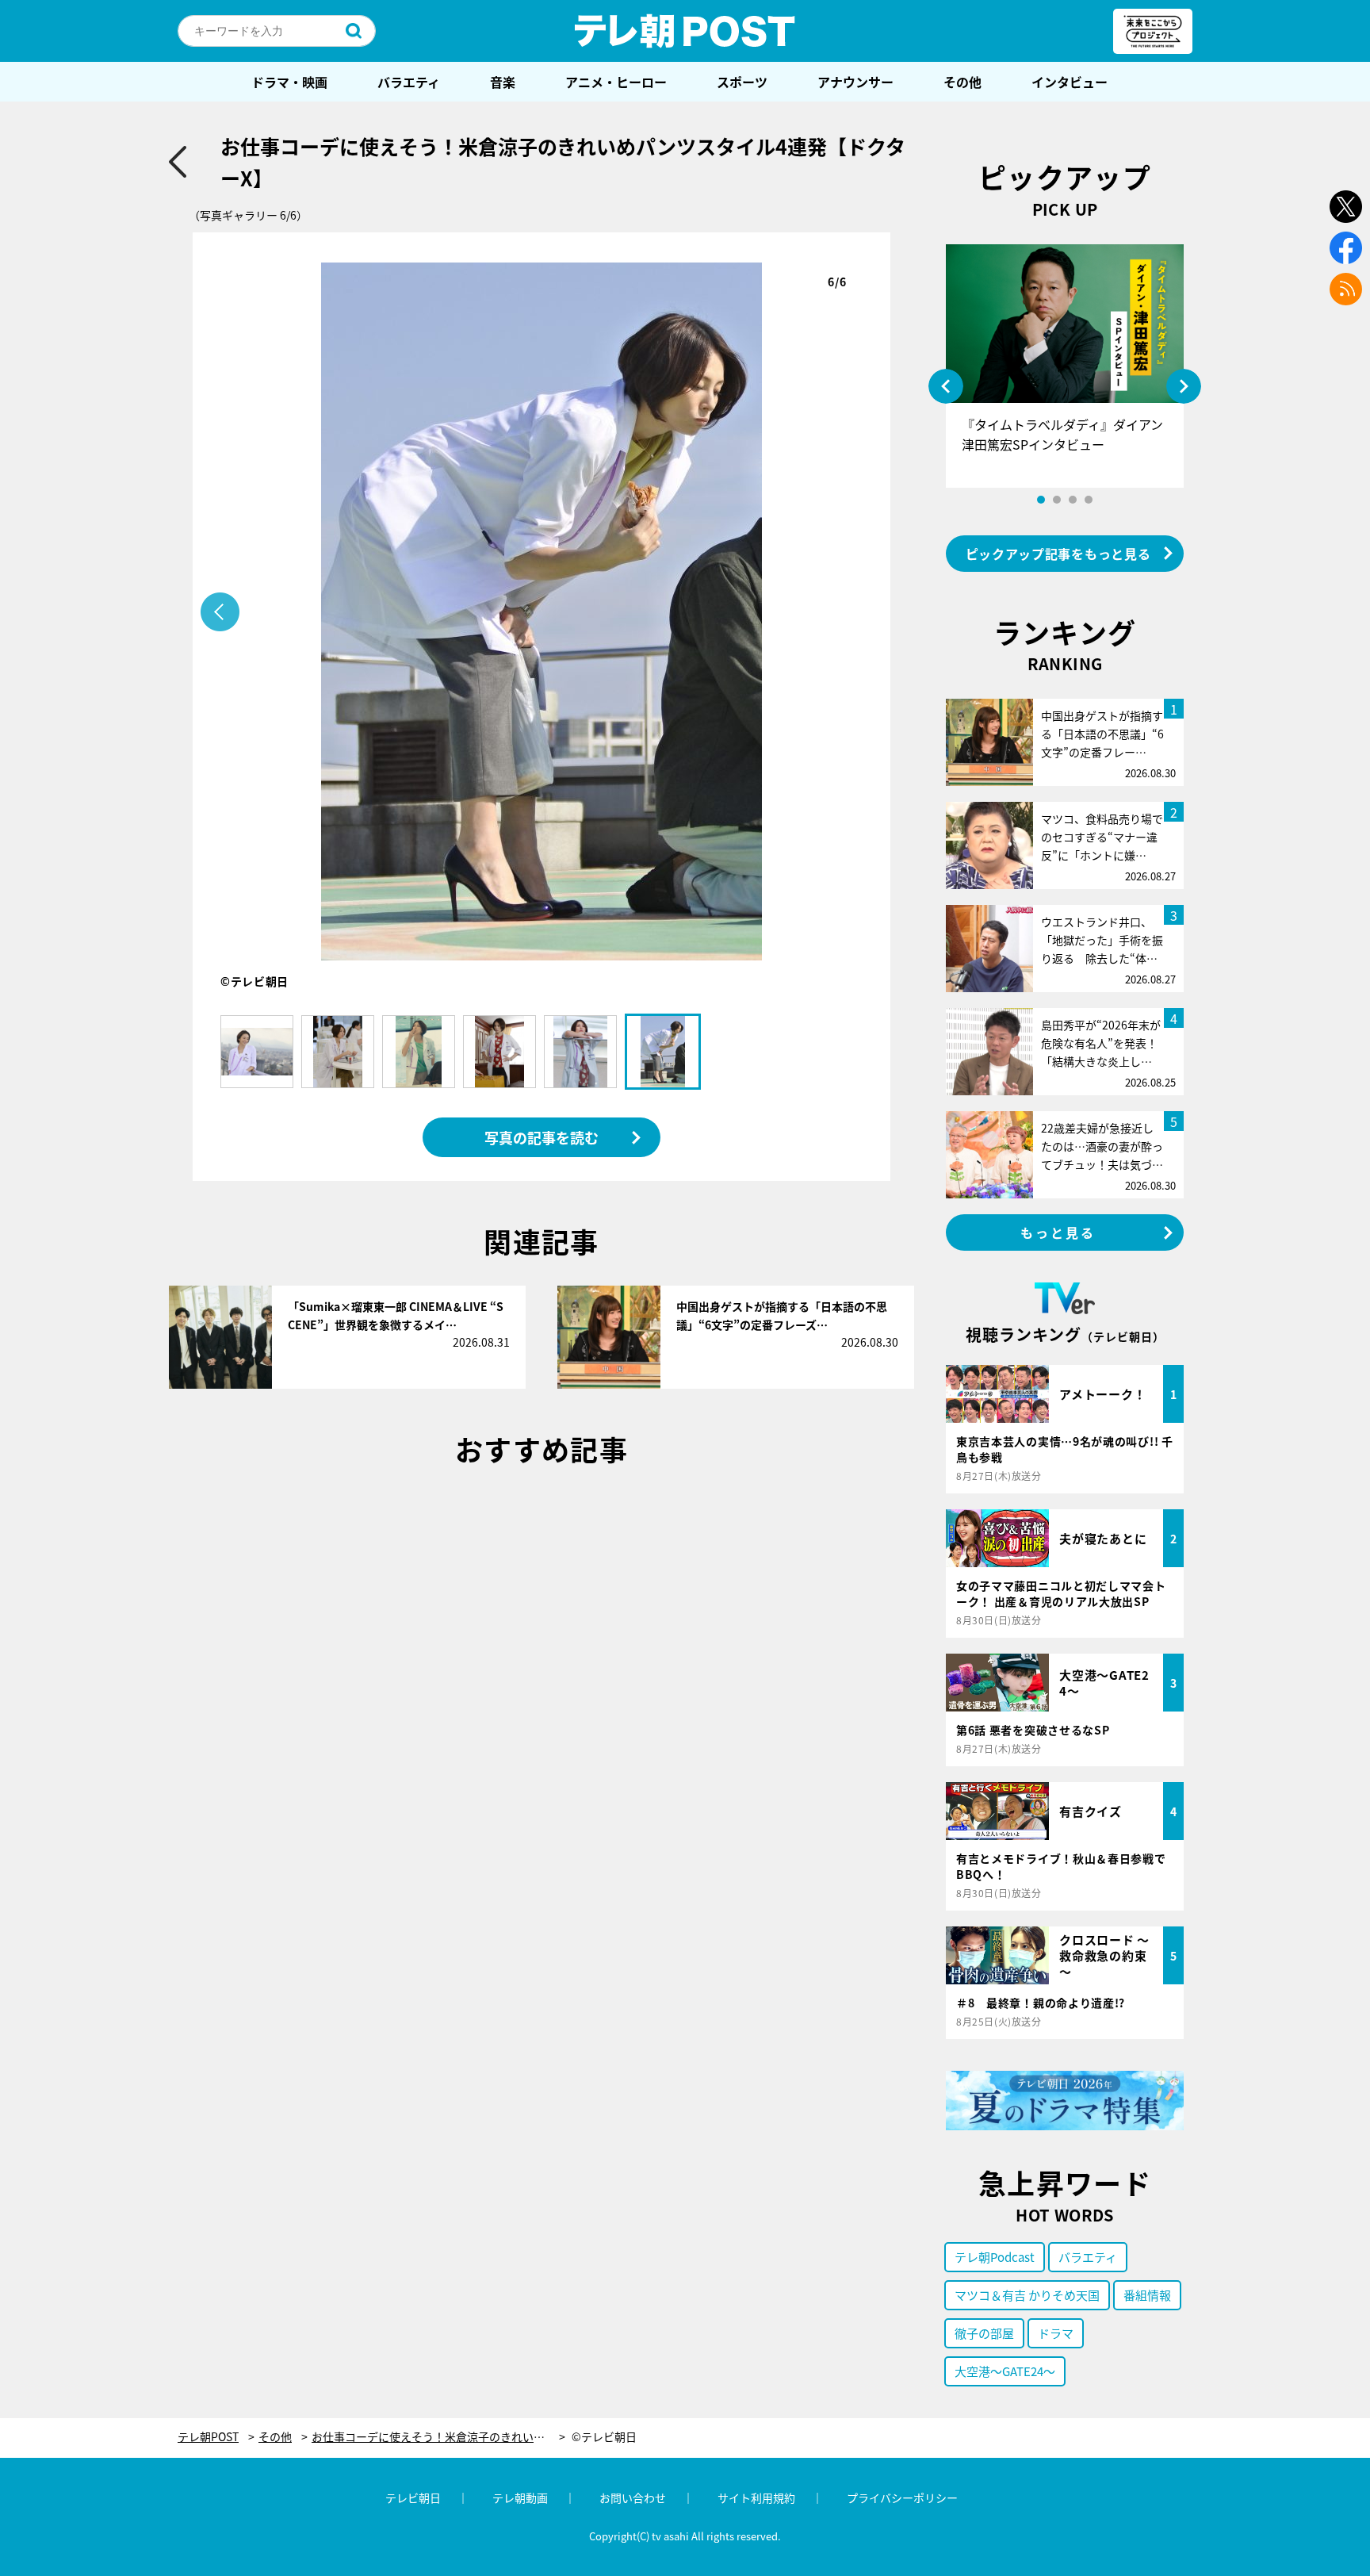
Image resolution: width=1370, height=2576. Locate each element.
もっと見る (1058, 1232)
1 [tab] (1041, 500)
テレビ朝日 (413, 2497)
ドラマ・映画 (289, 82)
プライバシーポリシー (902, 2497)
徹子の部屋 (984, 2333)
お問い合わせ (633, 2497)
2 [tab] (1057, 500)
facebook (1346, 248)
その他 (962, 82)
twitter (1346, 207)
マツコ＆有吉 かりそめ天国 (1027, 2295)
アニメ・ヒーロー (616, 82)
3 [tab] (1073, 500)
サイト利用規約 (756, 2497)
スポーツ (742, 82)
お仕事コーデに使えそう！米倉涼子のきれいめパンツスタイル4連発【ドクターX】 (438, 2437)
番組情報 (1147, 2295)
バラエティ (409, 82)
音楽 (503, 82)
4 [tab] (1089, 500)
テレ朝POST (685, 31)
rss (1346, 289)
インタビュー (1070, 82)
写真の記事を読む (541, 1137)
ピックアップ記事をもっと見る (1058, 554)
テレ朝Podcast (995, 2257)
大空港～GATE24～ (1005, 2371)
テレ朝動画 (520, 2497)
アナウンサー (855, 82)
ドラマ (1056, 2333)
